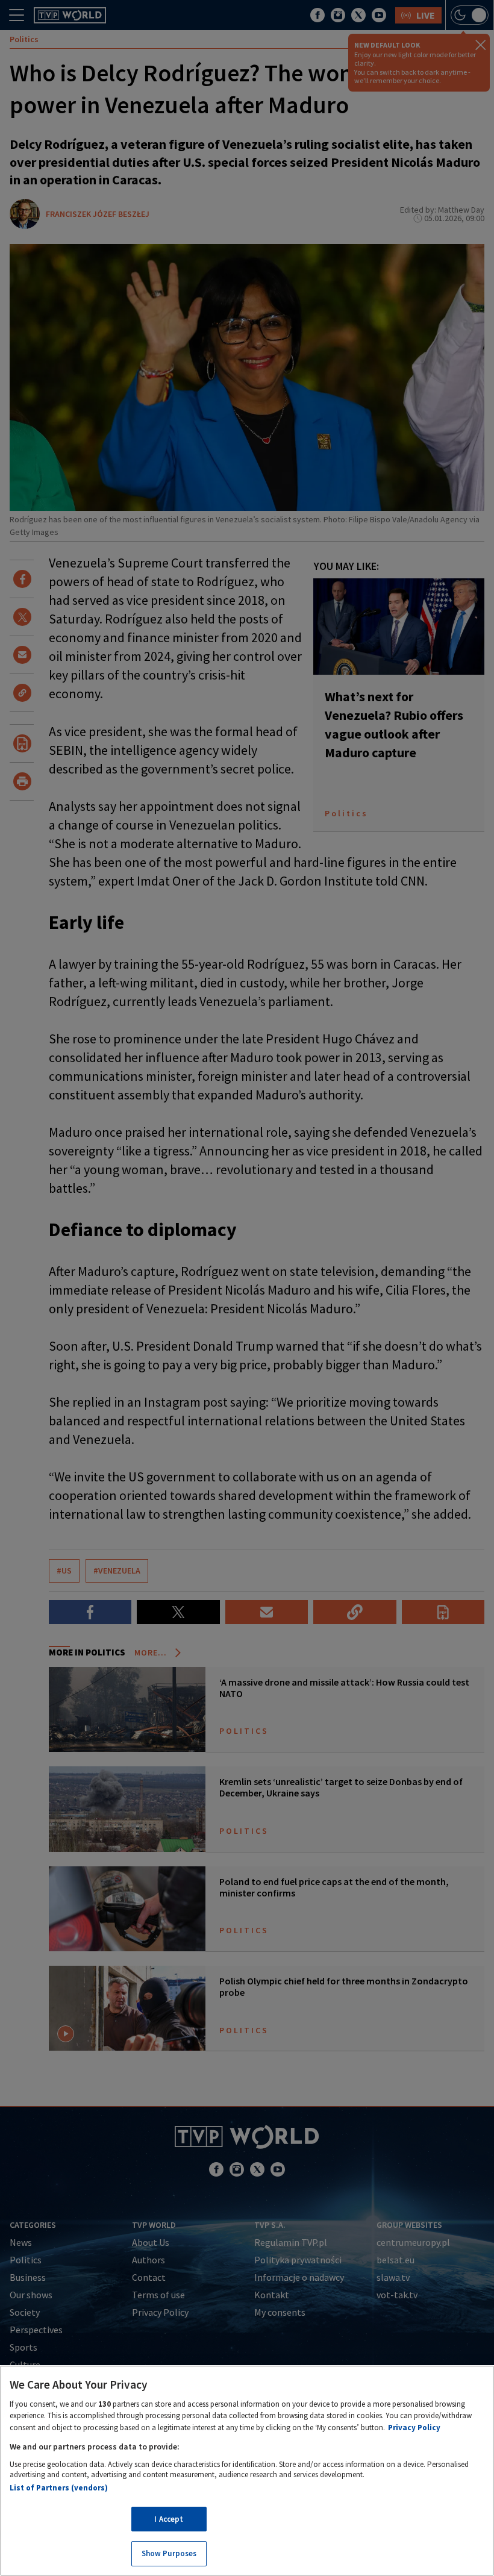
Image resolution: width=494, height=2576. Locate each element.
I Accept (169, 2519)
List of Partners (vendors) (59, 2488)
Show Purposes (169, 2553)
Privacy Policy (414, 2428)
